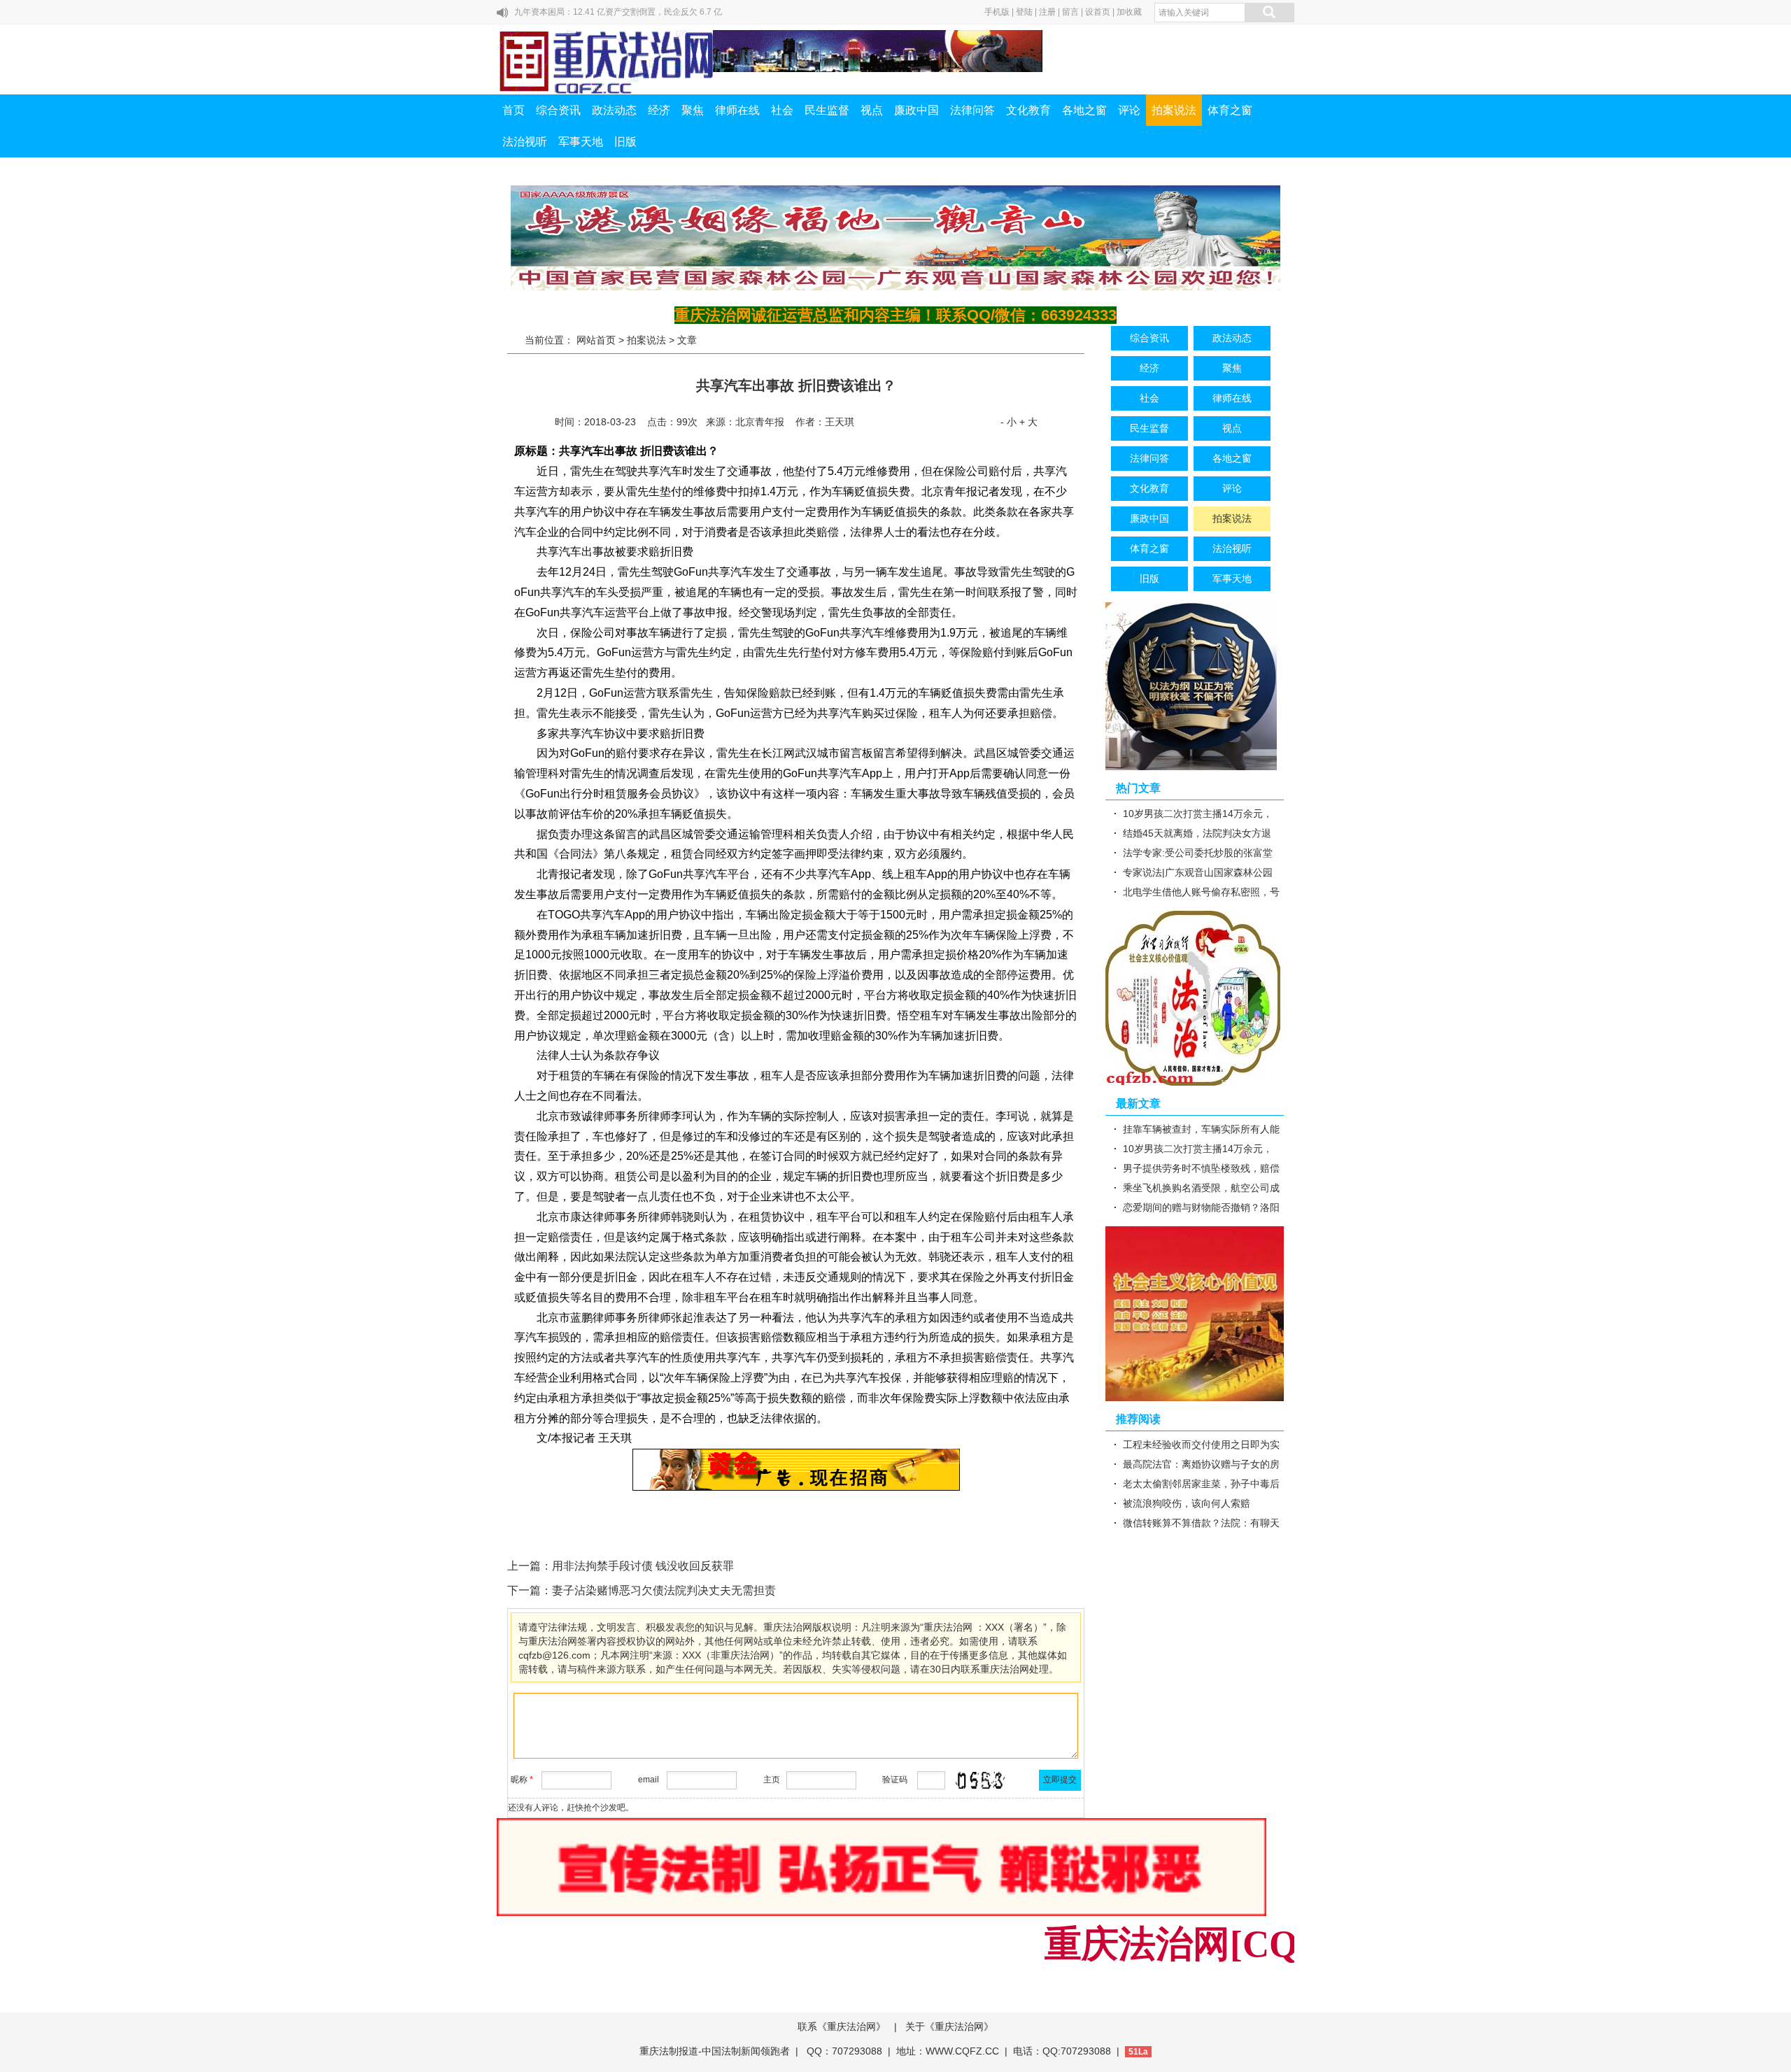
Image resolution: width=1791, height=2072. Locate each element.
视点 (872, 110)
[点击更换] (980, 1780)
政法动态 (614, 110)
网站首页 (596, 340)
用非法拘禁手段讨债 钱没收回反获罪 (643, 1566)
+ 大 (1028, 422)
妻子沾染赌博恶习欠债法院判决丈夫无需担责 (664, 1590)
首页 (514, 110)
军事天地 (581, 142)
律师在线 (737, 110)
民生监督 (827, 110)
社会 (782, 110)
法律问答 (972, 110)
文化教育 (1028, 110)
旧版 (625, 142)
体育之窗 (1230, 110)
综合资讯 (558, 110)
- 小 (1008, 422)
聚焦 (693, 110)
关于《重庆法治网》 (949, 2027)
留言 (1070, 12)
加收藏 (1129, 12)
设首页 (1098, 12)
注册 (1047, 12)
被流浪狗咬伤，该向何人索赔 (1187, 1503)
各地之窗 (1084, 110)
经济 (659, 110)
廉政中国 (916, 110)
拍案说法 (1174, 110)
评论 (1129, 110)
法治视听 (525, 142)
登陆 (1024, 12)
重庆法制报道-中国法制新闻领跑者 (715, 2051)
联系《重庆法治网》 (842, 2027)
